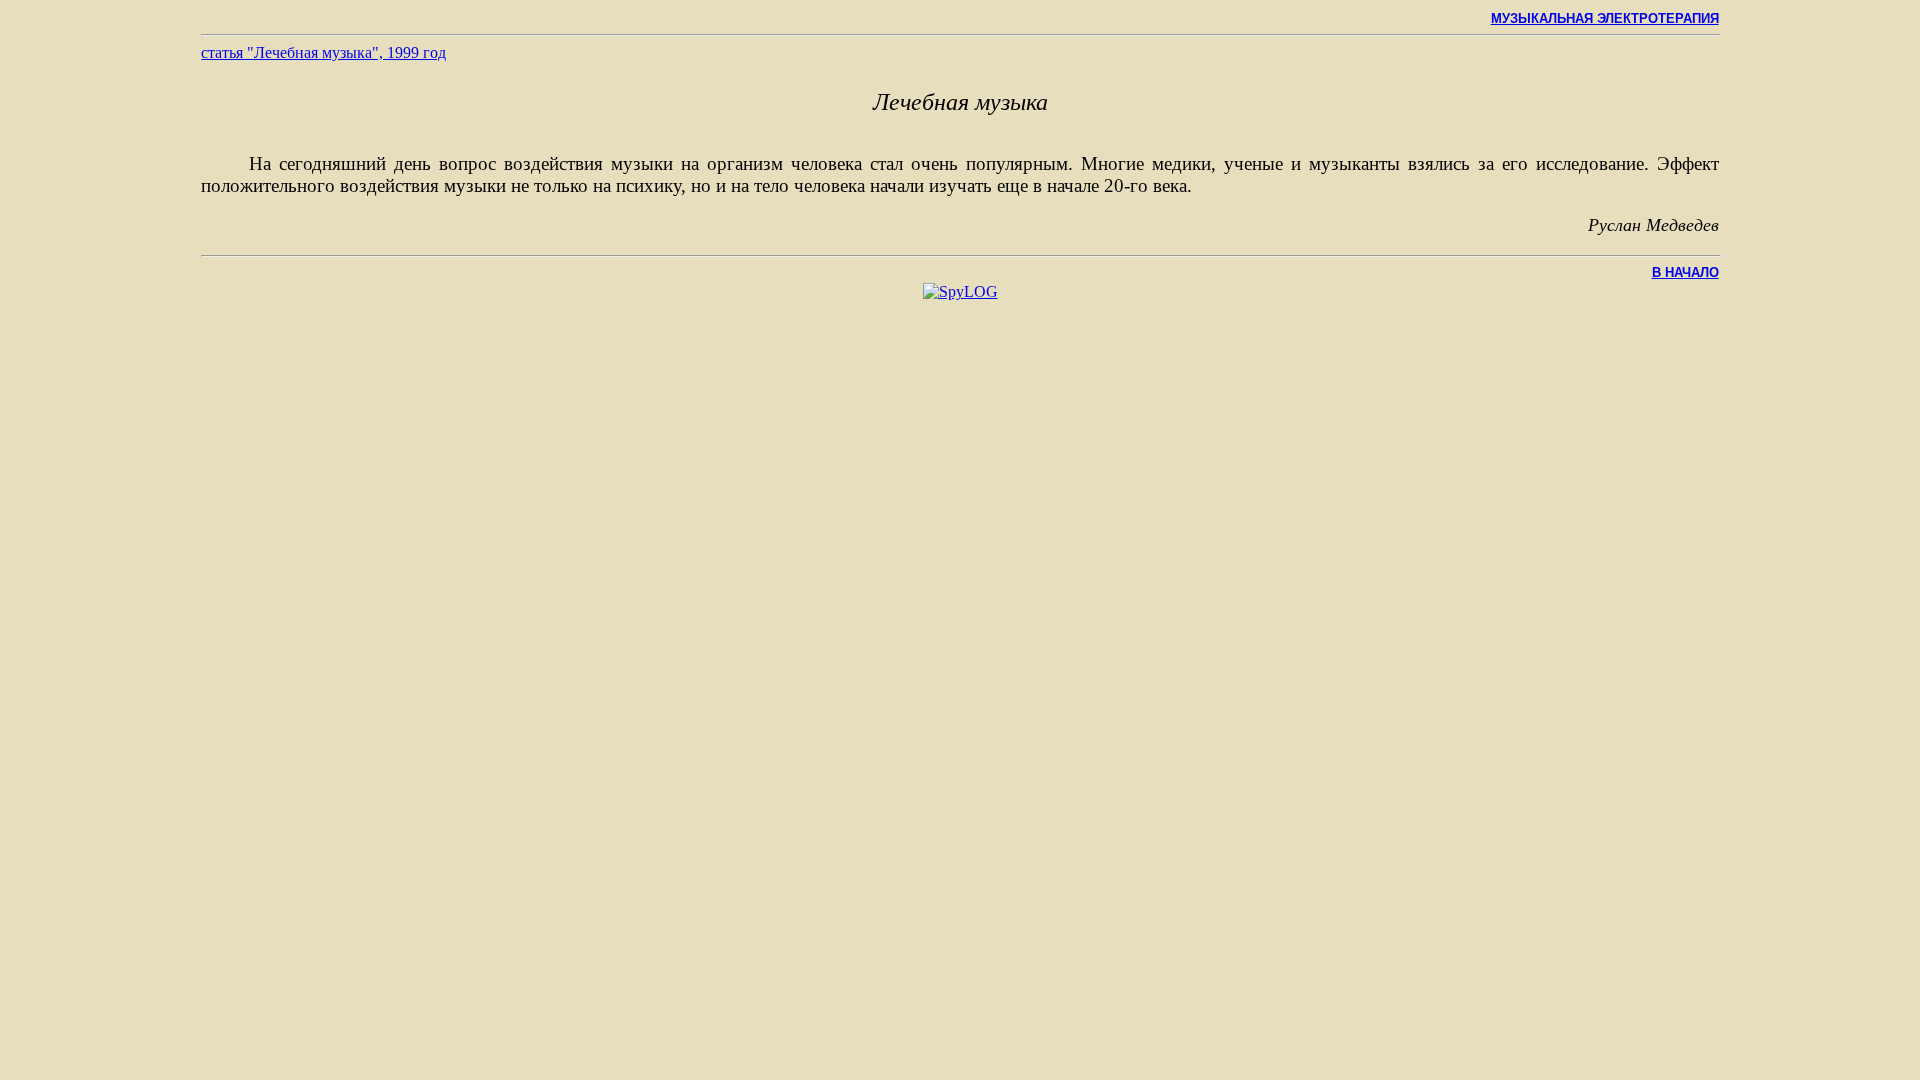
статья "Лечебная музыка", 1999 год (323, 52)
